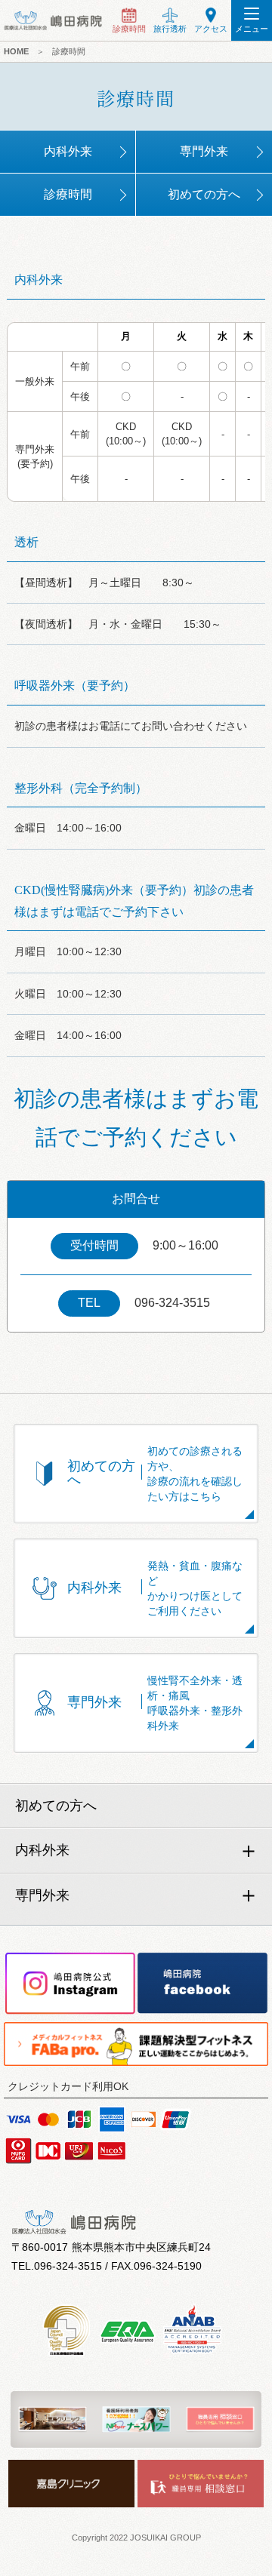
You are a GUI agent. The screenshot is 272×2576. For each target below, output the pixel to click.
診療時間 (69, 51)
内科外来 (68, 151)
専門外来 (204, 151)
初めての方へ (204, 194)
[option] (53, 2419)
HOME (16, 51)
